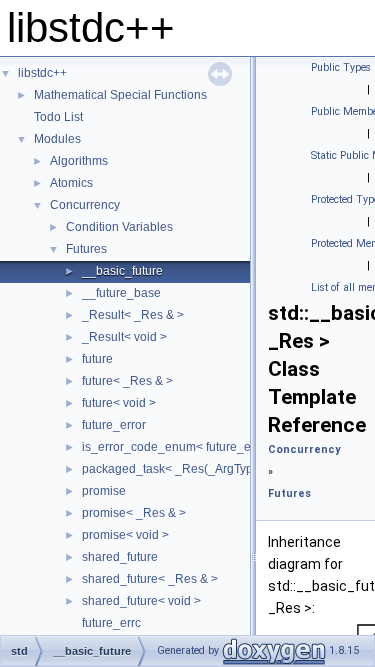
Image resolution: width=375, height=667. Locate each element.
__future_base (121, 293)
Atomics (71, 183)
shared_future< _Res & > (150, 579)
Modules (57, 139)
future (97, 359)
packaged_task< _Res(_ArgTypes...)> (184, 469)
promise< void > (125, 535)
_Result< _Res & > (133, 315)
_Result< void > (124, 337)
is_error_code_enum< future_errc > (178, 447)
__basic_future (122, 271)
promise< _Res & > (134, 513)
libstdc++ (42, 73)
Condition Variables (119, 227)
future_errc (111, 623)
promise (104, 491)
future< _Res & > (127, 381)
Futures (86, 249)
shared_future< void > (141, 601)
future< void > (119, 403)
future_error (114, 425)
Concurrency (85, 205)
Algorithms (79, 161)
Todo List (58, 117)
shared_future (120, 557)
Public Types (341, 67)
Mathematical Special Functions (120, 95)
